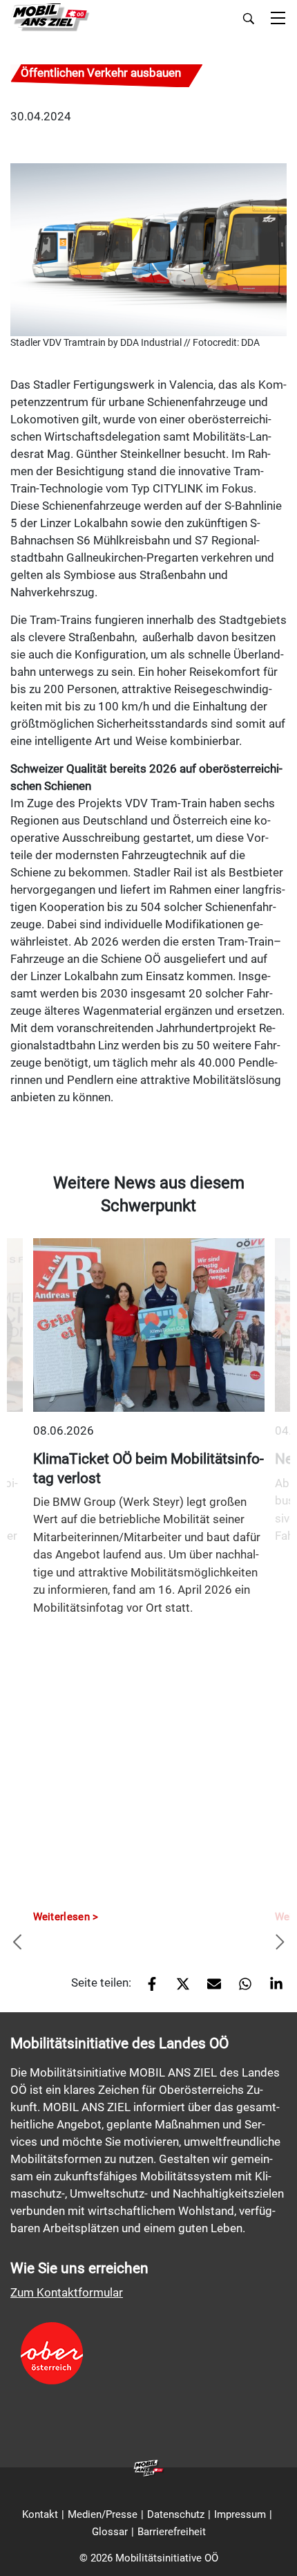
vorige (17, 1943)
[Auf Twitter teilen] (178, 1988)
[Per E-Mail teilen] (209, 1988)
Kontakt (40, 2514)
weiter (280, 1943)
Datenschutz (176, 2514)
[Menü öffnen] (278, 19)
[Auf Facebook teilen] (147, 1988)
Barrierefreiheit (172, 2532)
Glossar (110, 2532)
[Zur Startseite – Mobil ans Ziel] (50, 18)
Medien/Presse (103, 2514)
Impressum (240, 2514)
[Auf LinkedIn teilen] (271, 1988)
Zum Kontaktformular (67, 2292)
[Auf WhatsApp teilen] (240, 1988)
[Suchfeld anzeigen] (249, 19)
